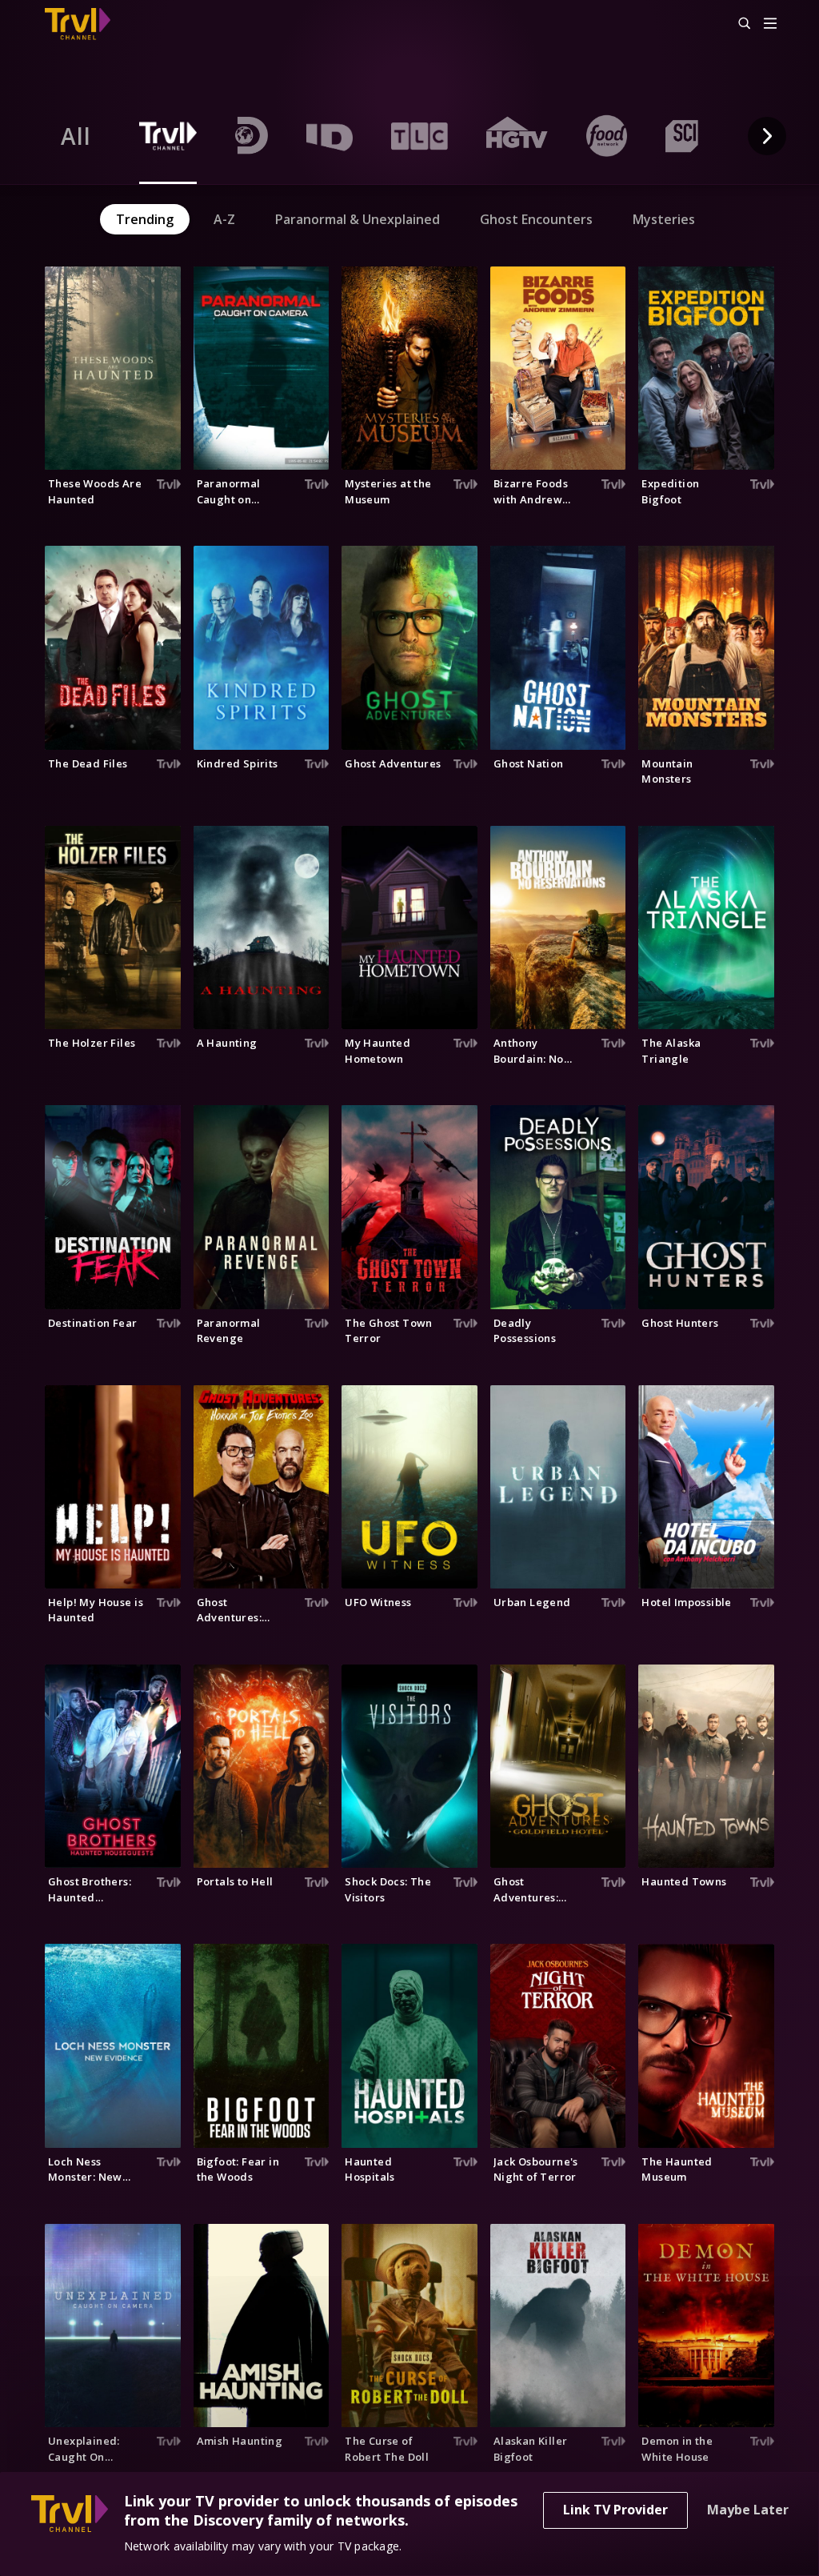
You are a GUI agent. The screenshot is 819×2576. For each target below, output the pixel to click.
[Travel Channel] (86, 24)
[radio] (76, 136)
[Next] (767, 136)
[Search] (737, 24)
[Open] (770, 24)
